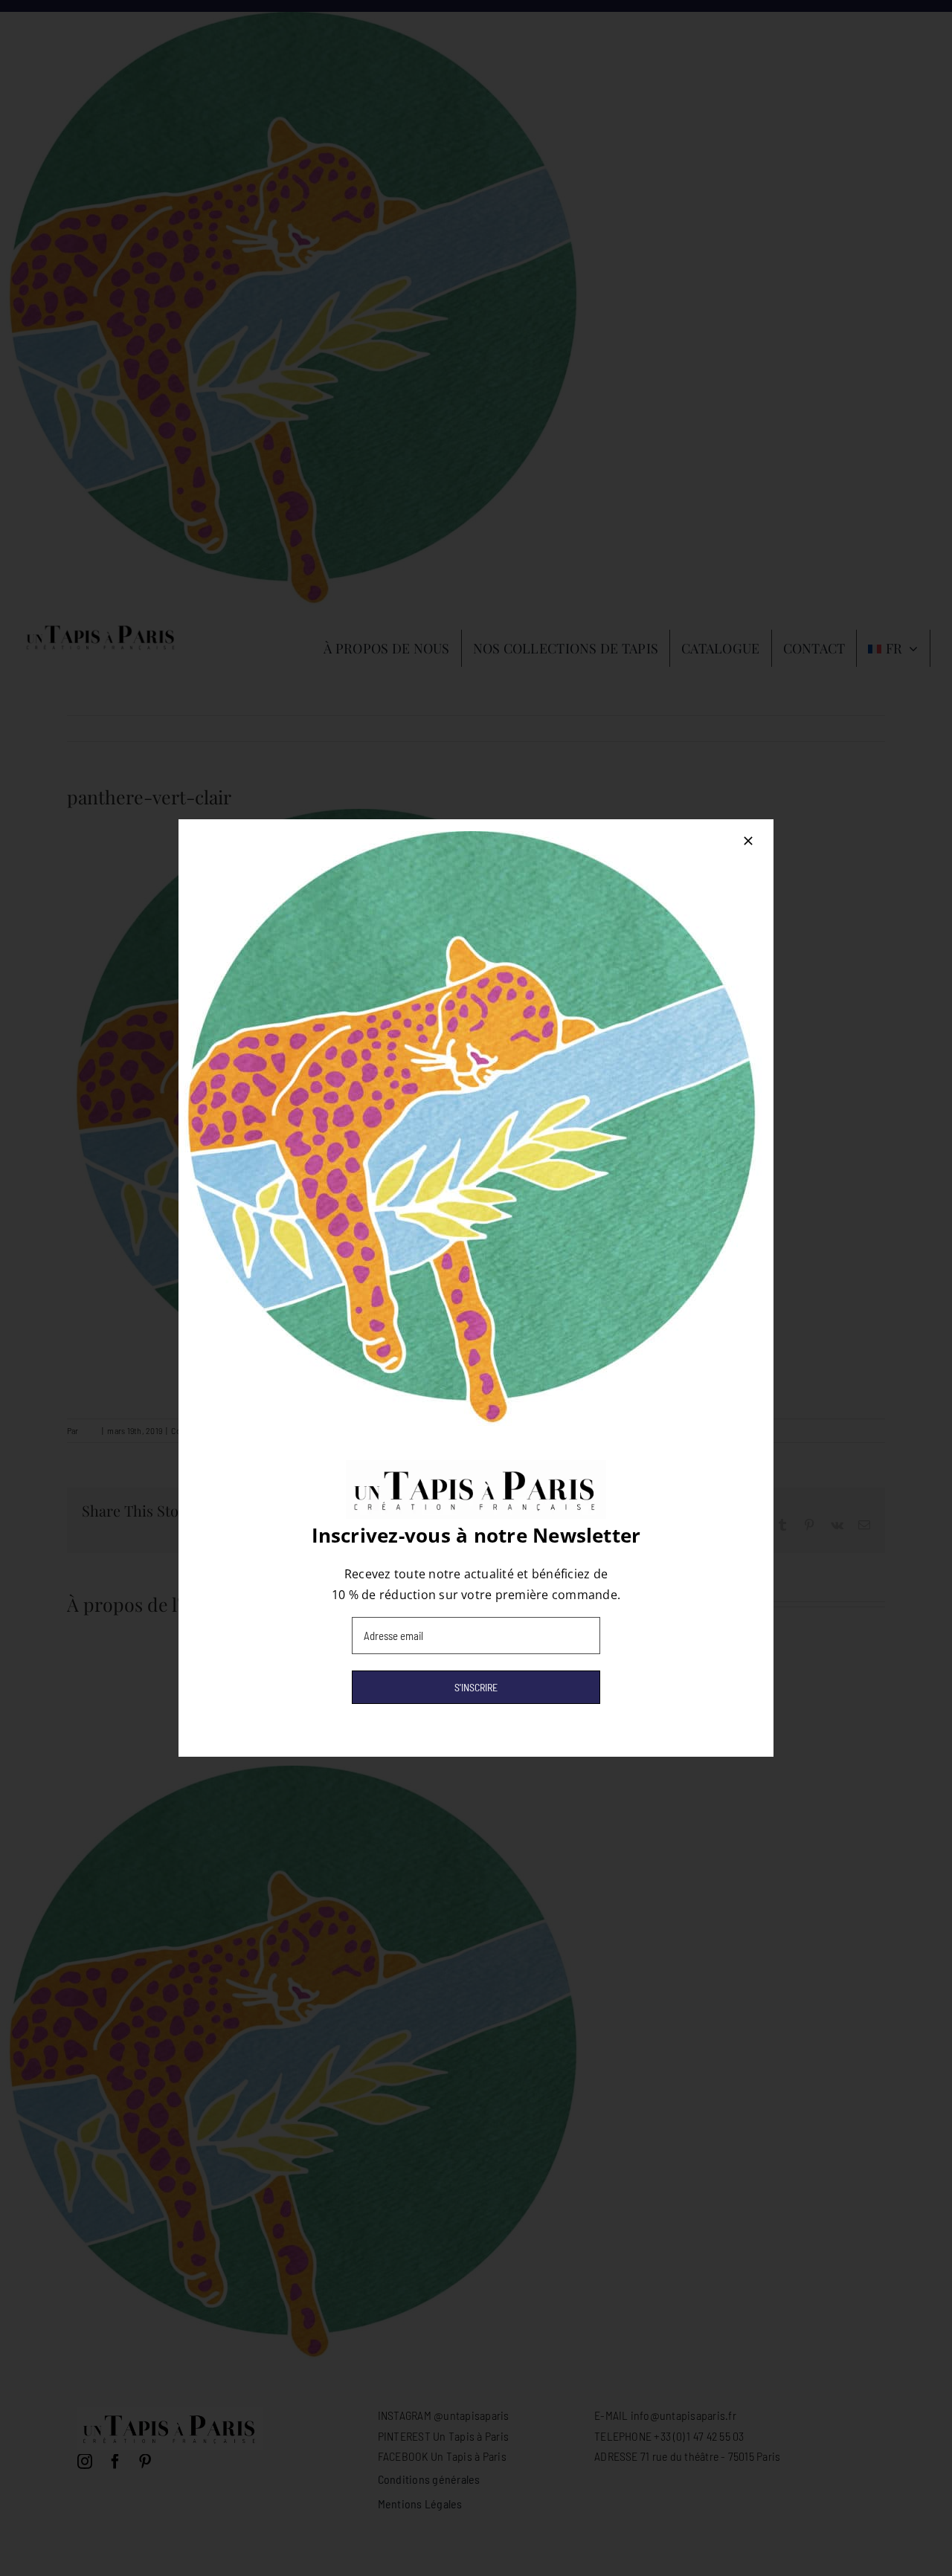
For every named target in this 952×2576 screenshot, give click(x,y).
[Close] (748, 841)
